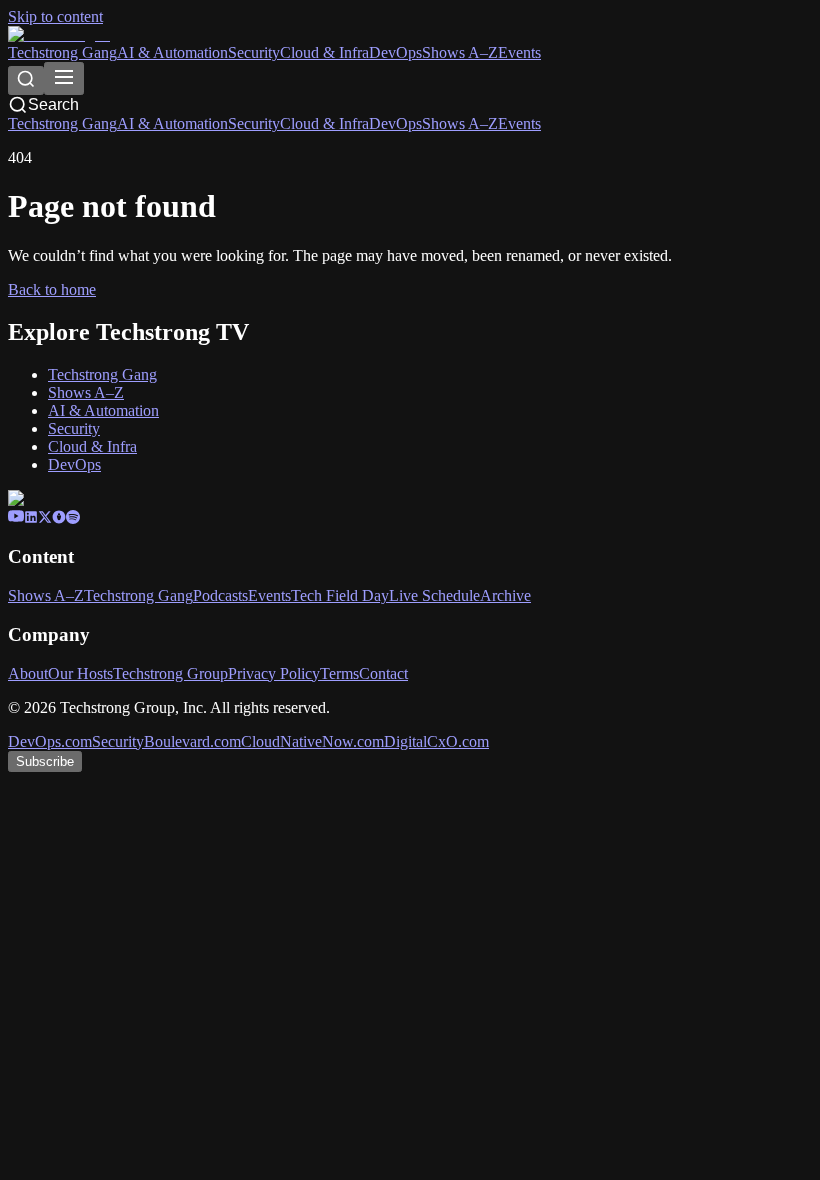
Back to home (52, 289)
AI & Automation (172, 52)
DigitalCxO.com (436, 741)
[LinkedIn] (31, 518)
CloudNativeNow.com (312, 741)
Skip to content (55, 16)
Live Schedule (434, 595)
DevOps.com (50, 741)
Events (519, 52)
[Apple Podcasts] (59, 518)
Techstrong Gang (62, 52)
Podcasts (220, 595)
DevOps (395, 52)
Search (53, 104)
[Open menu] (64, 78)
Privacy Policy (274, 673)
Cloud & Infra (324, 52)
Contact (383, 673)
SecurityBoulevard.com (166, 741)
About (28, 673)
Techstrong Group (170, 673)
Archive (505, 595)
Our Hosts (80, 673)
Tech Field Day (340, 595)
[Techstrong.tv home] (59, 34)
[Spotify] (73, 518)
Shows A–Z (460, 52)
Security (254, 52)
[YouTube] (16, 518)
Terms (339, 673)
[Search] (26, 80)
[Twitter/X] (45, 518)
